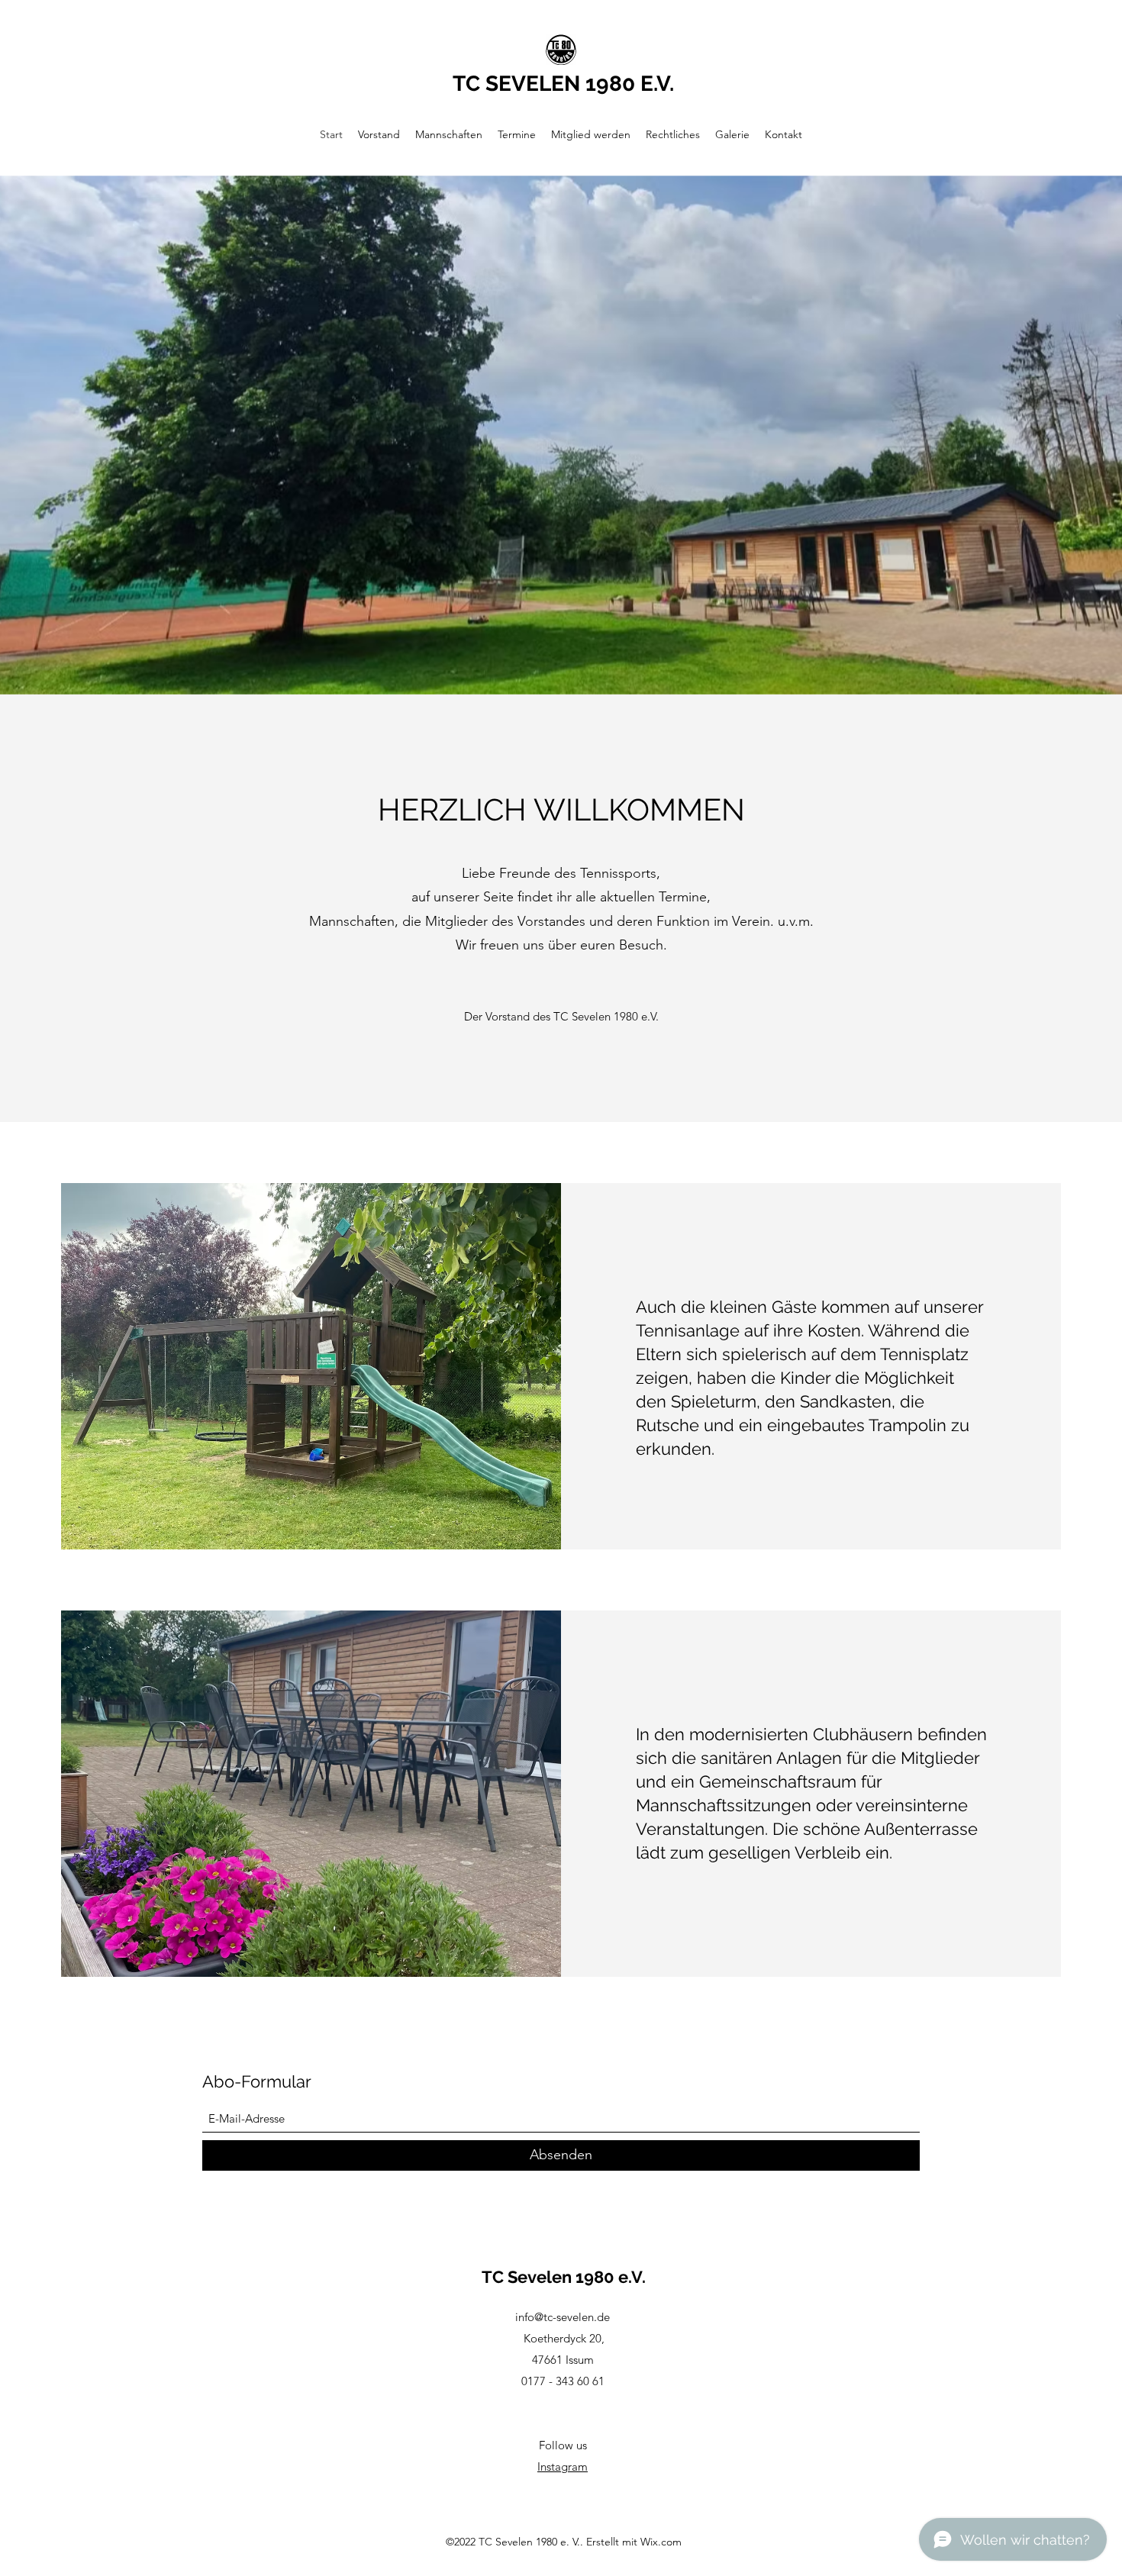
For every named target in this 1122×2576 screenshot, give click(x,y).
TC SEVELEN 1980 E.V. (563, 84)
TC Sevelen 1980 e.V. (564, 2277)
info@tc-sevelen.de (563, 2317)
